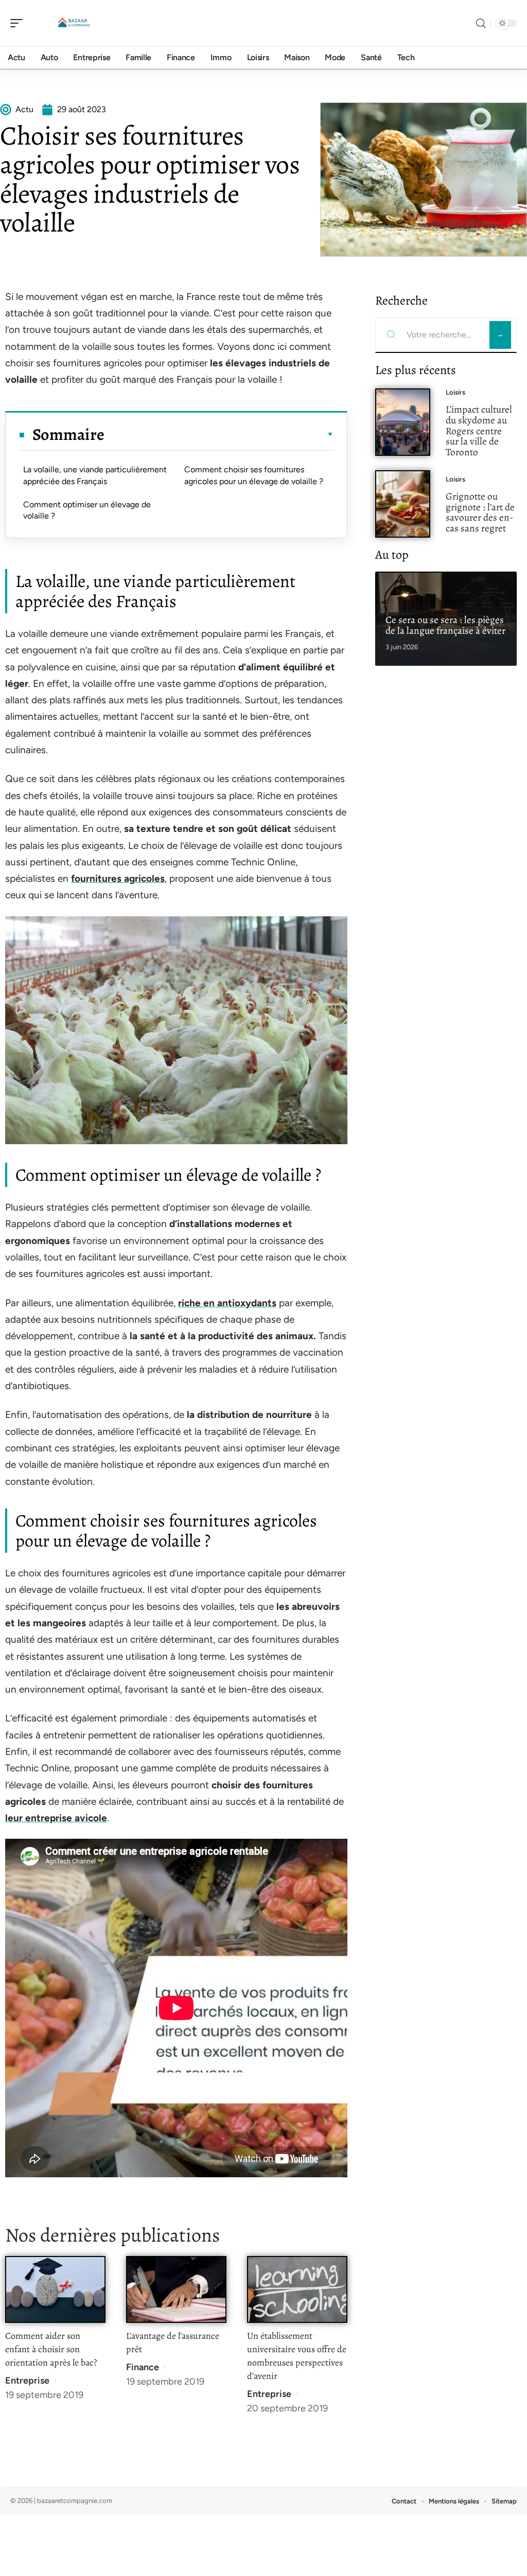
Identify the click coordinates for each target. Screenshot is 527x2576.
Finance (143, 2367)
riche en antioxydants (227, 1303)
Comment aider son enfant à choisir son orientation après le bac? (51, 2349)
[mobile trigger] (19, 23)
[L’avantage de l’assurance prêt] (176, 2290)
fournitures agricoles (118, 878)
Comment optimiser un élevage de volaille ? (87, 510)
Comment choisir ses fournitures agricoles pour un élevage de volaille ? (254, 475)
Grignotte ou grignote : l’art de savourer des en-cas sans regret (480, 512)
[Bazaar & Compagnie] (74, 23)
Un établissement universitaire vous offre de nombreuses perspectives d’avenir (297, 2356)
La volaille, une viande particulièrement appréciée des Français (95, 475)
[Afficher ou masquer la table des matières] (219, 434)
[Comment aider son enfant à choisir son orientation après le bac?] (55, 2290)
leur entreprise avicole (56, 1818)
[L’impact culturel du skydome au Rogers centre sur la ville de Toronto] (403, 422)
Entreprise (27, 2380)
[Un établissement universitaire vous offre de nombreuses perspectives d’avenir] (297, 2290)
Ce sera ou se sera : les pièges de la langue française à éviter (445, 625)
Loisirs (455, 392)
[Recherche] (481, 23)
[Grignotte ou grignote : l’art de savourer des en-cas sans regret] (403, 504)
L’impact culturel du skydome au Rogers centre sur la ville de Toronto (479, 431)
